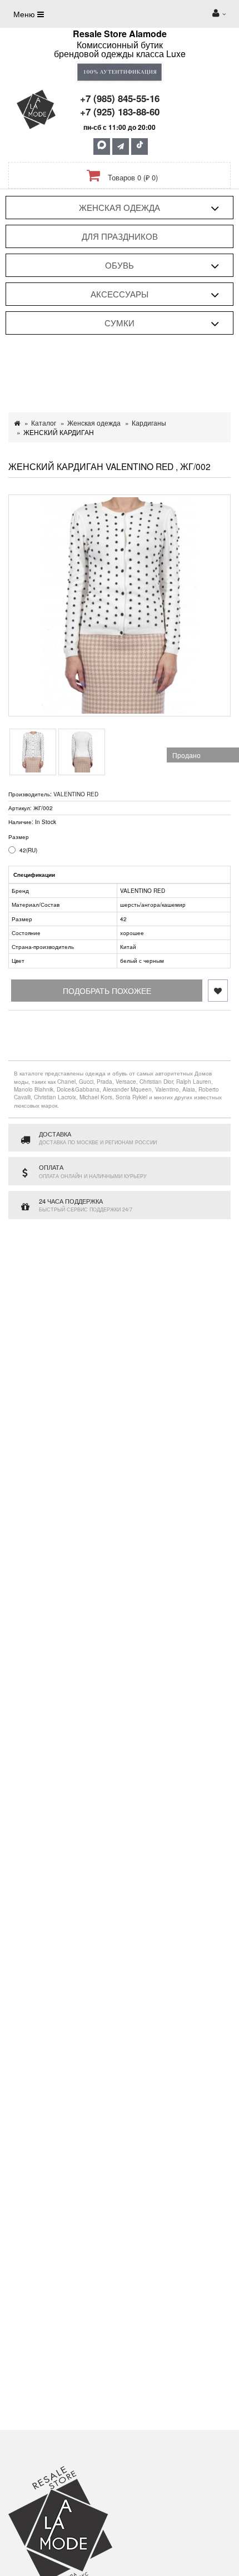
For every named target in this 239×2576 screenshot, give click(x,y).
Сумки (120, 323)
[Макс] (102, 147)
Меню (25, 14)
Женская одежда (120, 207)
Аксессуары (120, 294)
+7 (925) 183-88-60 (120, 112)
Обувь (120, 265)
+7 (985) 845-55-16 (120, 98)
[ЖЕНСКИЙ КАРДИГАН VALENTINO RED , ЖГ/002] (120, 605)
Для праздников (120, 236)
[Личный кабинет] (219, 14)
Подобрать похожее (107, 991)
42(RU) (28, 850)
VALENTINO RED (76, 794)
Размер (19, 837)
